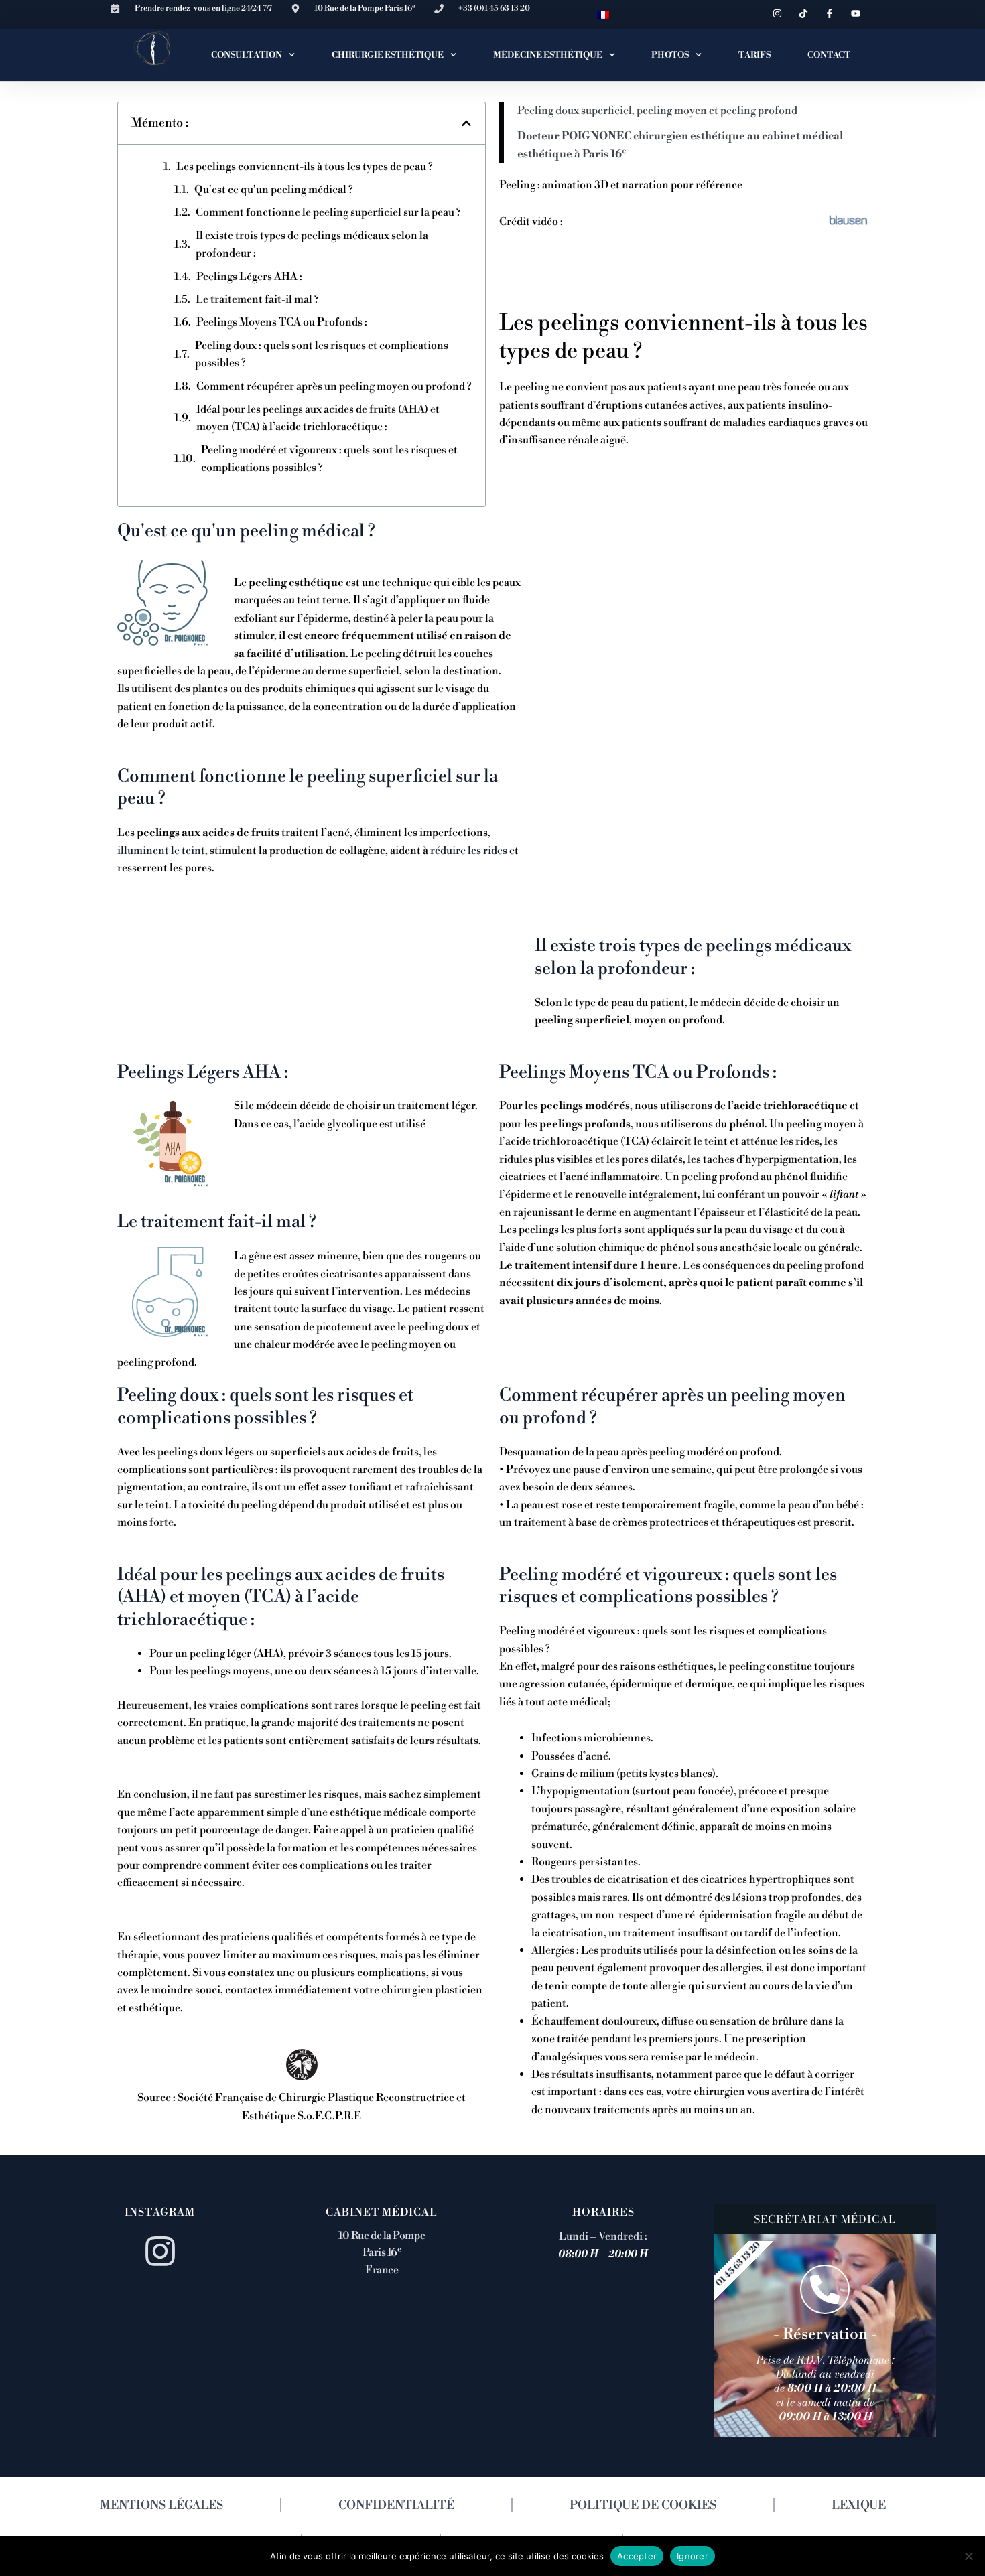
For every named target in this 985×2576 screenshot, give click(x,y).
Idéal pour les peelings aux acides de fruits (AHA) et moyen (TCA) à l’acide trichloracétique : (318, 418)
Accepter (637, 2555)
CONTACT (829, 55)
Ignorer (693, 2555)
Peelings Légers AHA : (249, 277)
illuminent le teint (161, 851)
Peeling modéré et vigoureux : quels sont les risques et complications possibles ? (329, 459)
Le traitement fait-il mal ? (257, 299)
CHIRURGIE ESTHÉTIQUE (388, 55)
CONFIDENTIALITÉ (396, 2505)
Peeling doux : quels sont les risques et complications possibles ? (322, 354)
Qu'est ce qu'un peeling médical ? (274, 190)
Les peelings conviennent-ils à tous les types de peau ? (305, 167)
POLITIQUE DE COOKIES (643, 2505)
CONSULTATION (247, 55)
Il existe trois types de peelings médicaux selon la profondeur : (312, 244)
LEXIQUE (859, 2505)
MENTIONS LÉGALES (161, 2505)
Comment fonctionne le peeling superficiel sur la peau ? (328, 212)
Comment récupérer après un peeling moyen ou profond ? (334, 386)
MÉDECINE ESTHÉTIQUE (548, 55)
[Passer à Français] (603, 14)
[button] (466, 123)
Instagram (160, 2212)
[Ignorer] (968, 2556)
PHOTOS (670, 55)
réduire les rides (469, 851)
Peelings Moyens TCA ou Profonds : (282, 322)
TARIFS (754, 55)
